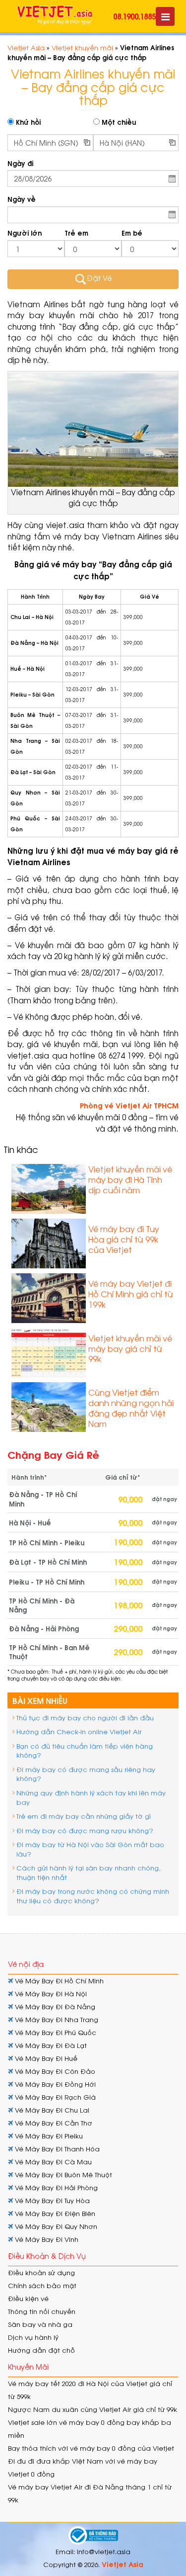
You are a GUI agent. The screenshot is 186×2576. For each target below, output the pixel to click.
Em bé (132, 233)
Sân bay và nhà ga (40, 2324)
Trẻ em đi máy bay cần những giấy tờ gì (84, 1816)
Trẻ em (76, 233)
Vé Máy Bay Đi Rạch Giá (54, 2097)
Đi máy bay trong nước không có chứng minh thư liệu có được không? (93, 1896)
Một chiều (118, 122)
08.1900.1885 (134, 16)
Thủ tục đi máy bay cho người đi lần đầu (85, 1718)
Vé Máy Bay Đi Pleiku (48, 2136)
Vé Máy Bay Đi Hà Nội (50, 1994)
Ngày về (22, 199)
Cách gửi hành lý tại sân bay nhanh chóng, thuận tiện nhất (89, 1872)
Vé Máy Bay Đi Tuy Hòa (51, 2200)
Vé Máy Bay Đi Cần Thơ (53, 2123)
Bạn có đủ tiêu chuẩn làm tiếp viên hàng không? (85, 1751)
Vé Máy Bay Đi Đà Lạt (50, 2045)
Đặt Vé (99, 278)
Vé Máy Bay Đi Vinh (46, 2239)
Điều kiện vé (28, 2298)
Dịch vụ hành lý (33, 2337)
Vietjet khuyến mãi (82, 47)
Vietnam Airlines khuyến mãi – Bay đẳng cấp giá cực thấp (93, 498)
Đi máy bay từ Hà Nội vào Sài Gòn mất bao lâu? (90, 1849)
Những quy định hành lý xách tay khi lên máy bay (91, 1797)
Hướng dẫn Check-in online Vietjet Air (79, 1732)
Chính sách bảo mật (42, 2285)
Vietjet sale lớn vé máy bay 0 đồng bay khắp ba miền (90, 2429)
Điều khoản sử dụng (41, 2272)
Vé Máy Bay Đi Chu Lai (51, 2110)
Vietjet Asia (26, 47)
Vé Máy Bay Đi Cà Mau (52, 2162)
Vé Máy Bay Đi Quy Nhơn (55, 2226)
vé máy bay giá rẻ (142, 850)
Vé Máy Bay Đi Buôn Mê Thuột (62, 2175)
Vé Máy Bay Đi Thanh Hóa (56, 2149)
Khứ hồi (27, 122)
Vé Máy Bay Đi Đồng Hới (54, 2084)
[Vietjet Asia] (55, 15)
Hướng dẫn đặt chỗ (41, 2350)
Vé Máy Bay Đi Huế (45, 2058)
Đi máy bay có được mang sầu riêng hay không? (86, 1774)
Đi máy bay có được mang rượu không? (85, 1830)
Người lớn (25, 233)
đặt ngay (164, 1499)
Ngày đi (20, 163)
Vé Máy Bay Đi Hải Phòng (55, 2187)
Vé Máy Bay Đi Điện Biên (54, 2213)
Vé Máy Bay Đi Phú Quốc (55, 2032)
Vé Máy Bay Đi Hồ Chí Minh (58, 1981)
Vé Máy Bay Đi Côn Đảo (54, 2071)
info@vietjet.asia (104, 2551)
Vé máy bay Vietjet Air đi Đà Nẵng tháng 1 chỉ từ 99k (90, 2493)
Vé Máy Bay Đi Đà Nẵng (54, 2006)
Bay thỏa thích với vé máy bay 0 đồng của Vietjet (91, 2448)
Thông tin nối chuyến (42, 2311)
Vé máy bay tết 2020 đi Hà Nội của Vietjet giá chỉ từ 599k (90, 2390)
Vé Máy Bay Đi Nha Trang (56, 2019)
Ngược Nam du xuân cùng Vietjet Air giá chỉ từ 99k (93, 2409)
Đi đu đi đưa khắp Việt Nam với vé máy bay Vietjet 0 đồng (83, 2467)
